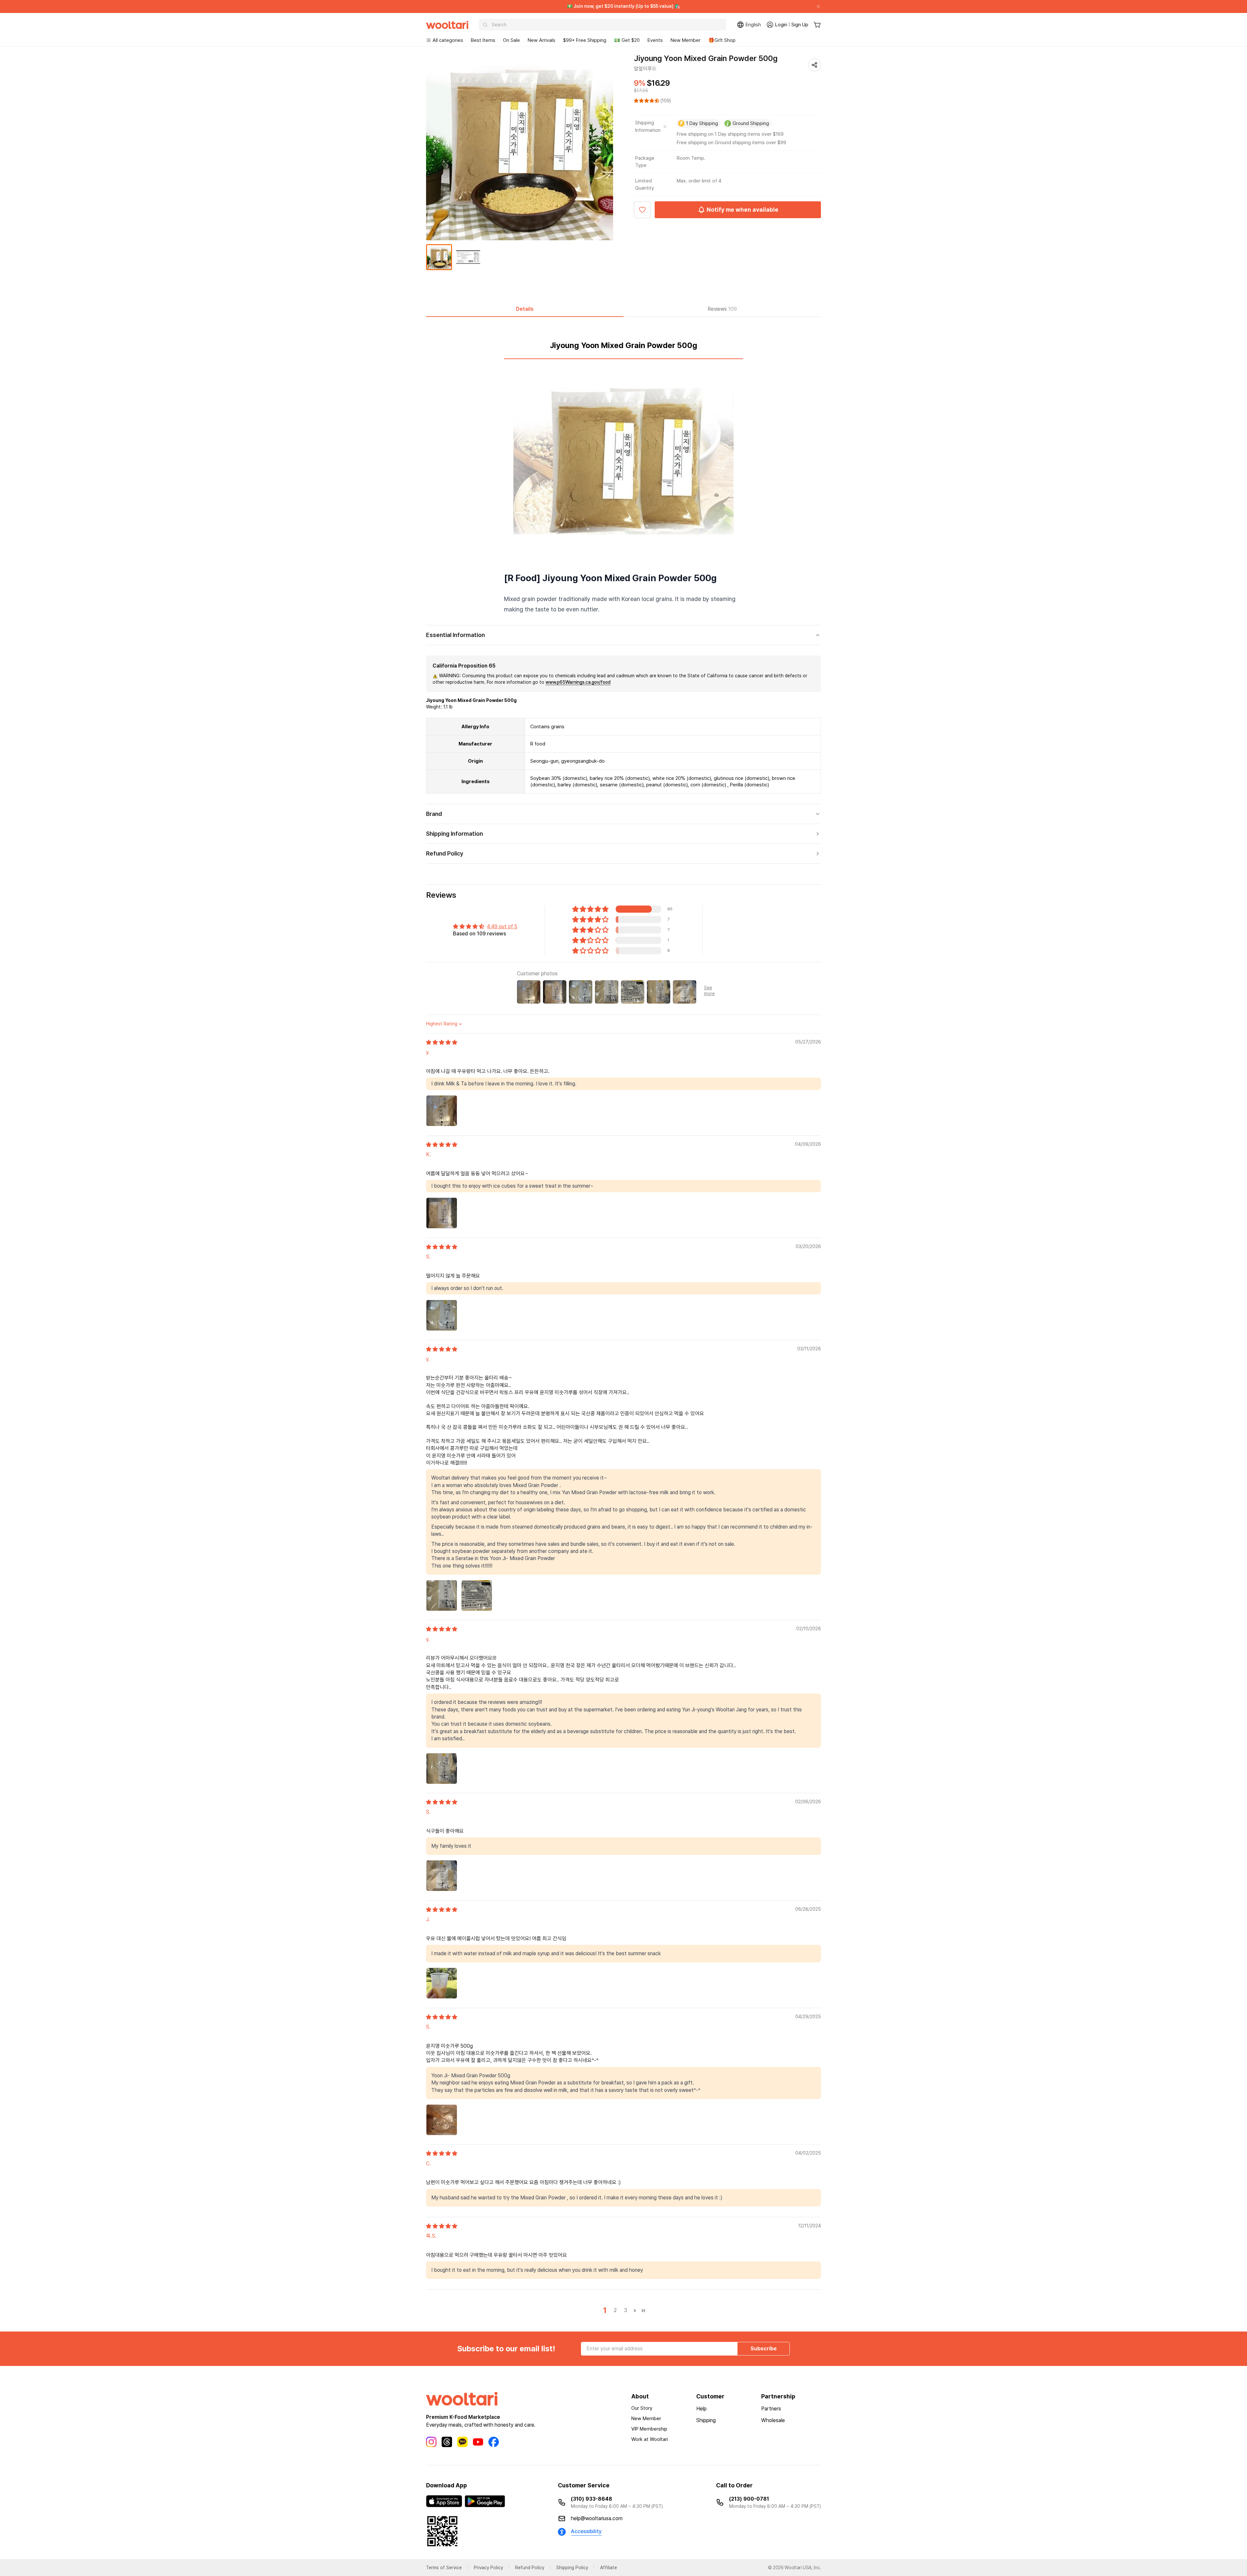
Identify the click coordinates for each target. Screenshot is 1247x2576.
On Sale (511, 40)
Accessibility (586, 2531)
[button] (647, 101)
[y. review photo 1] (442, 1111)
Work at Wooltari (650, 2439)
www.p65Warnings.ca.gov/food (578, 682)
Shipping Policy (572, 2568)
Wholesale (773, 2420)
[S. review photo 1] (442, 1315)
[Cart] (817, 25)
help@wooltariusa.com (597, 2518)
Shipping (706, 2420)
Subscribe (764, 2349)
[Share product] (814, 65)
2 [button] (615, 2310)
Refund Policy (530, 2568)
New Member (686, 40)
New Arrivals (542, 40)
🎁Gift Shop (722, 40)
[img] (442, 1042)
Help (701, 2409)
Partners (771, 2409)
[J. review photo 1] (442, 1983)
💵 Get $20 (627, 40)
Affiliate (609, 2568)
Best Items (483, 40)
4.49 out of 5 (502, 926)
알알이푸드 (645, 69)
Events (655, 40)
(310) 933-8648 (592, 2499)
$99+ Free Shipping (585, 40)
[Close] (816, 6)
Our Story (642, 2408)
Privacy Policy (488, 2568)
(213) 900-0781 (749, 2499)
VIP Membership (649, 2429)
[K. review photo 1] (442, 1213)
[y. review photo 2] (477, 1595)
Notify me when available (743, 210)
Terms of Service (444, 2568)
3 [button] (626, 2310)
